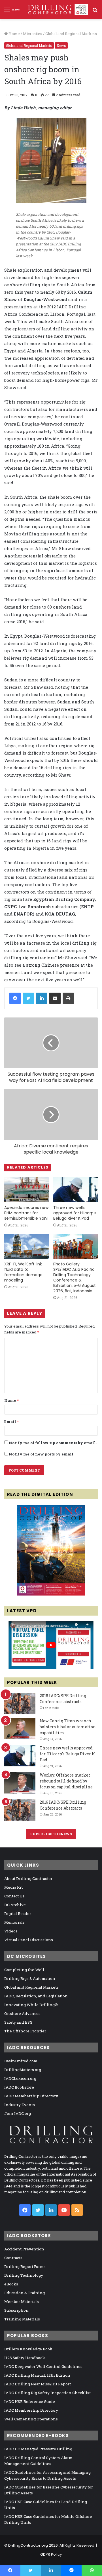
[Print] (68, 998)
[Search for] (95, 12)
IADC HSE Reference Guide (30, 2401)
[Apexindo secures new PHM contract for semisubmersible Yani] (26, 1190)
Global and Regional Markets (71, 34)
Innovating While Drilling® (31, 2005)
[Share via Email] (55, 998)
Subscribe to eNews (51, 1834)
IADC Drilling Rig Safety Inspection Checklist (47, 2393)
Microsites (33, 34)
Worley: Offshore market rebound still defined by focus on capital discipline (66, 1781)
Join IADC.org (18, 2113)
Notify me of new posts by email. (42, 1454)
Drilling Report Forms (25, 2266)
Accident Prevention (24, 2249)
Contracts (13, 2258)
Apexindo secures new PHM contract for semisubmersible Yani (26, 1213)
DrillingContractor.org (28, 2545)
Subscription (16, 2310)
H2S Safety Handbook (25, 2358)
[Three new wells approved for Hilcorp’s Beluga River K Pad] (76, 1190)
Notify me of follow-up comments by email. (53, 1443)
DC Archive (15, 1905)
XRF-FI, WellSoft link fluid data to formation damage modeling (23, 1272)
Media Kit (13, 1887)
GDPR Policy (51, 2554)
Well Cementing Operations (31, 2419)
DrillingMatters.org (23, 2070)
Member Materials (22, 2302)
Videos (11, 1931)
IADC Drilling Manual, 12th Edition (37, 2375)
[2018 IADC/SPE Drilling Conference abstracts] (20, 1704)
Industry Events (20, 2105)
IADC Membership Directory (31, 2096)
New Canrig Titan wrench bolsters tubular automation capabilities (68, 1727)
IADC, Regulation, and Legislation (36, 1996)
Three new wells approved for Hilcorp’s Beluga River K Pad (75, 1213)
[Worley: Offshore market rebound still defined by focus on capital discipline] (20, 1783)
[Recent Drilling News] (51, 1594)
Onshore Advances (22, 2013)
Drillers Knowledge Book (28, 2349)
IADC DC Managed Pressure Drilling (38, 2449)
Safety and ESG (18, 2022)
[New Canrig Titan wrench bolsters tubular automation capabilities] (20, 1729)
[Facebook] (15, 998)
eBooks (11, 2284)
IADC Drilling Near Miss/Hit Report (38, 2384)
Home (14, 34)
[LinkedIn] (42, 998)
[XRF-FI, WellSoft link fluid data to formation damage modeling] (26, 1246)
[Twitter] (28, 998)
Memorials (14, 1922)
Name (11, 1400)
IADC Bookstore (19, 2087)
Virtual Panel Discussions (29, 1940)
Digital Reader (18, 1914)
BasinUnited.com (21, 2061)
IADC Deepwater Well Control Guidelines (43, 2366)
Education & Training (25, 2293)
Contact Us (14, 1896)
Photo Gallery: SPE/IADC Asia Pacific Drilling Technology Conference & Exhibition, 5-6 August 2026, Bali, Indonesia (75, 1277)
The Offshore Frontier (25, 2031)
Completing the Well (24, 1970)
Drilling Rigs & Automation (30, 1978)
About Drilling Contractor (28, 1878)
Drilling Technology (24, 2275)
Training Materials (22, 2319)
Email (11, 1422)
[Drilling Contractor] (56, 10)
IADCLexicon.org (20, 2078)
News (61, 45)
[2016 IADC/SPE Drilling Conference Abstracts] (20, 1810)
